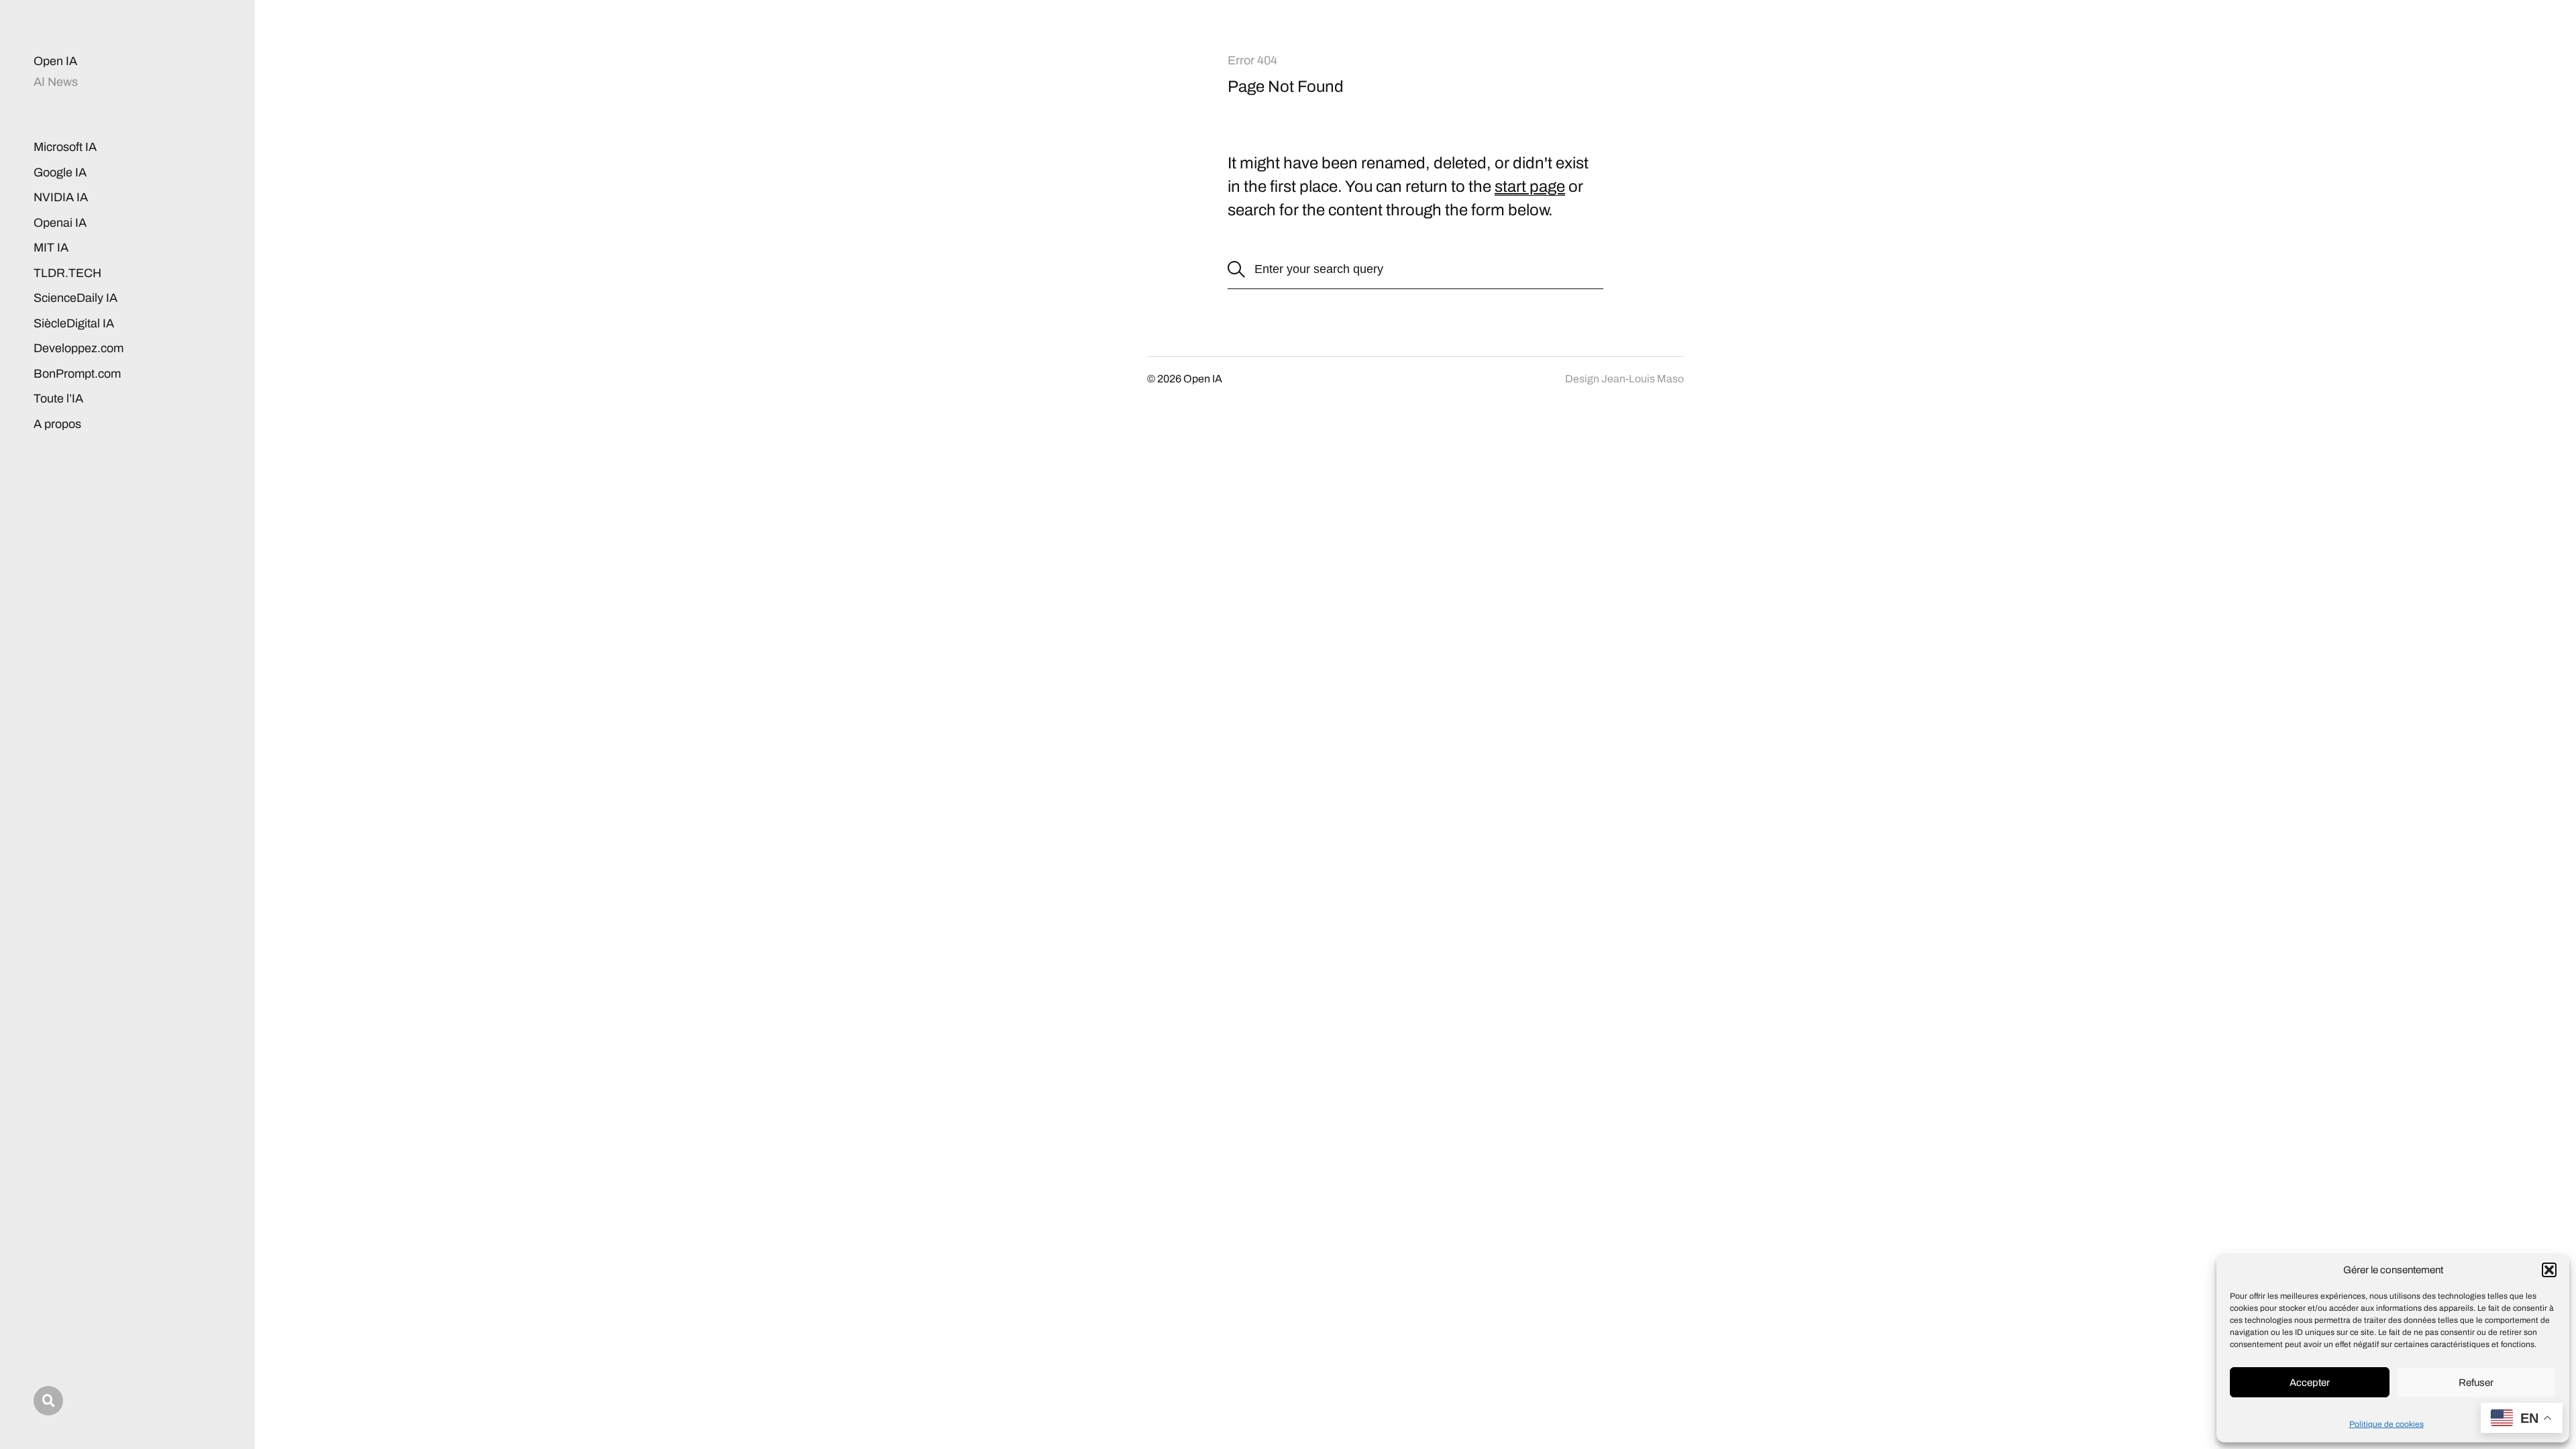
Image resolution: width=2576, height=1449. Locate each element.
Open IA (55, 61)
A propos (57, 424)
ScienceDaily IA (75, 298)
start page (1530, 186)
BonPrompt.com (77, 374)
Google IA (60, 172)
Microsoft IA (65, 147)
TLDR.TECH (67, 273)
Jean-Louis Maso (1643, 379)
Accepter (2310, 1383)
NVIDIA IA (61, 197)
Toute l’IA (58, 398)
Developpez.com (78, 348)
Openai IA (60, 223)
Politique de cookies (2386, 1424)
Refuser (2476, 1383)
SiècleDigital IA (74, 323)
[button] (2549, 1270)
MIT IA (51, 248)
